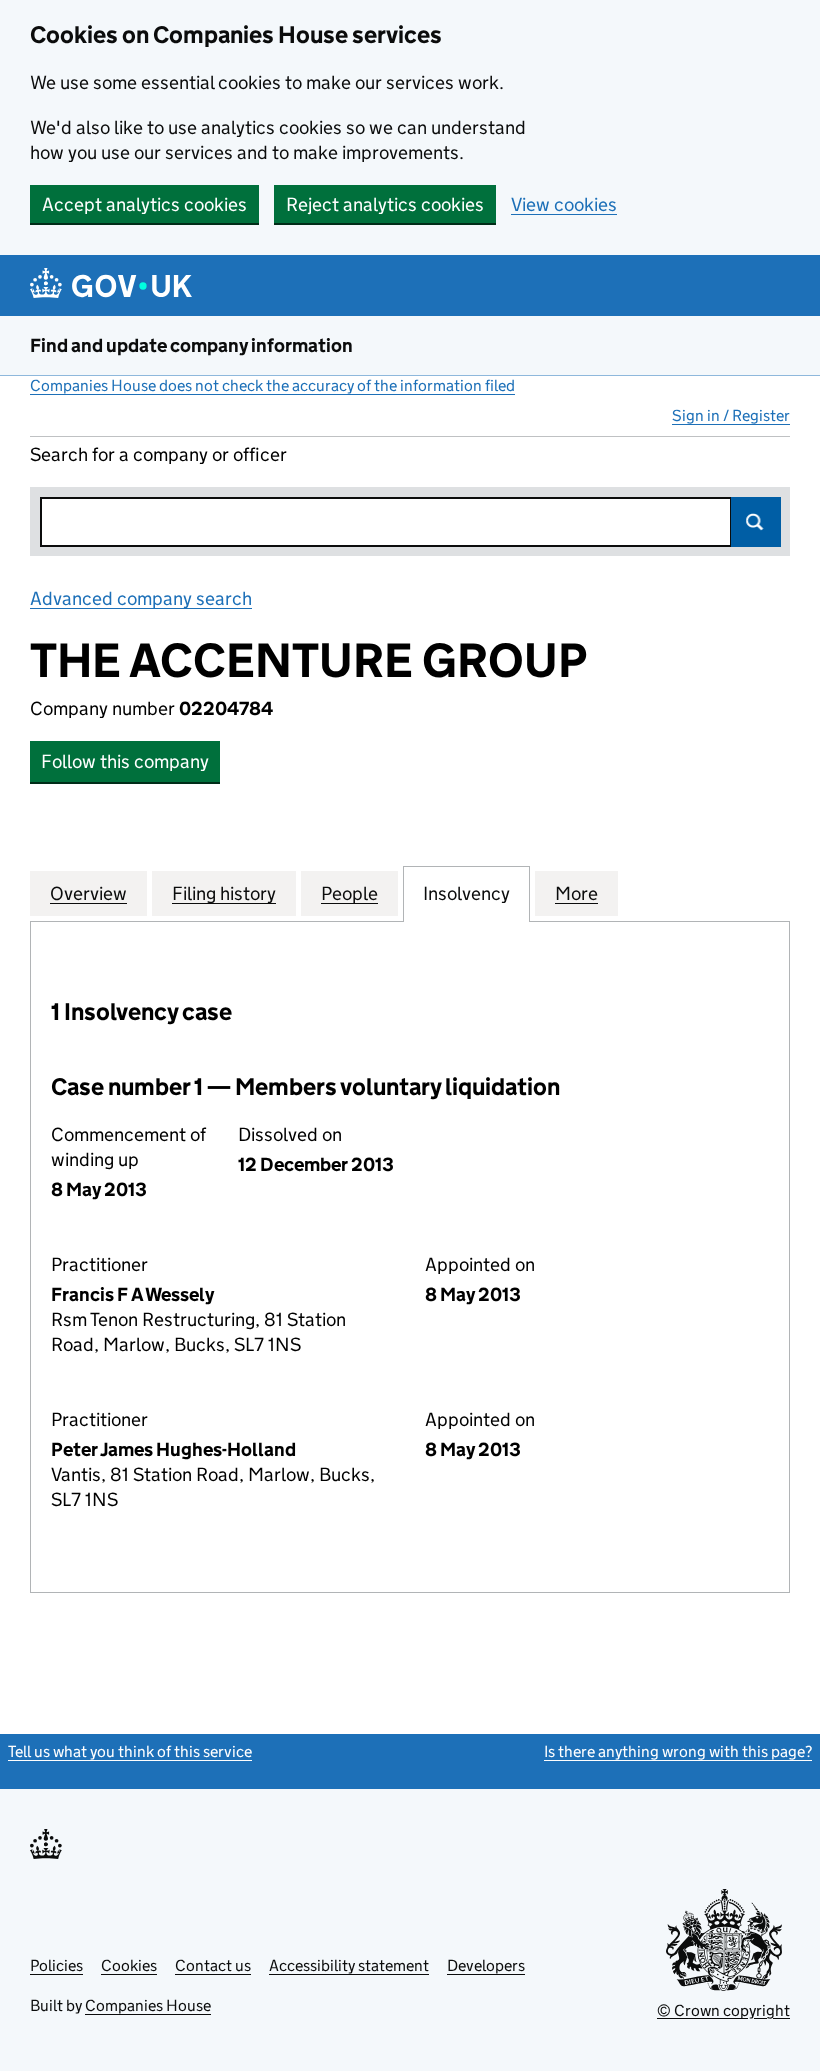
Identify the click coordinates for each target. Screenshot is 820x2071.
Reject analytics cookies (385, 204)
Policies (56, 1965)
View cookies (564, 204)
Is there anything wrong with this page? (678, 1751)
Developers (486, 1965)
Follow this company (125, 761)
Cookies (129, 1965)
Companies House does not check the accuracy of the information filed (272, 385)
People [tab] (349, 893)
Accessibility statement (349, 1965)
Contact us (213, 1965)
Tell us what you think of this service (130, 1751)
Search (756, 522)
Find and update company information (191, 345)
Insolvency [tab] (466, 893)
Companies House (148, 2005)
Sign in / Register (731, 415)
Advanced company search (141, 598)
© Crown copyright (723, 2010)
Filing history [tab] (224, 893)
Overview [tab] (88, 893)
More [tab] (576, 893)
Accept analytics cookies (144, 204)
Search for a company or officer (158, 454)
